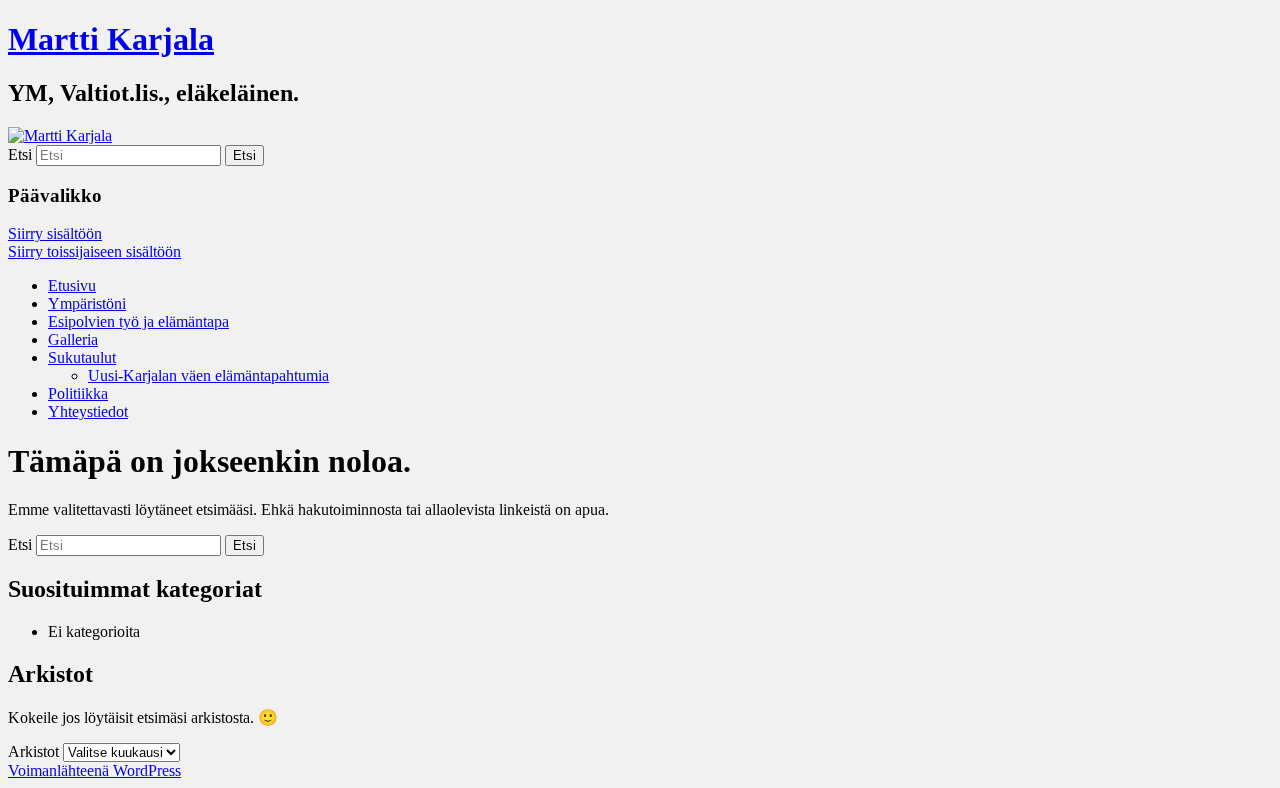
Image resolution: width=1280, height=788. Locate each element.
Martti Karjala (111, 39)
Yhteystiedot (88, 411)
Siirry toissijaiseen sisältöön (94, 251)
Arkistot (33, 751)
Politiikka (78, 393)
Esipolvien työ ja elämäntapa (138, 321)
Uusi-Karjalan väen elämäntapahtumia (208, 375)
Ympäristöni (87, 303)
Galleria (73, 339)
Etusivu (72, 285)
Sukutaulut (82, 357)
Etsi (20, 154)
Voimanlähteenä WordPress (94, 770)
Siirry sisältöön (55, 233)
